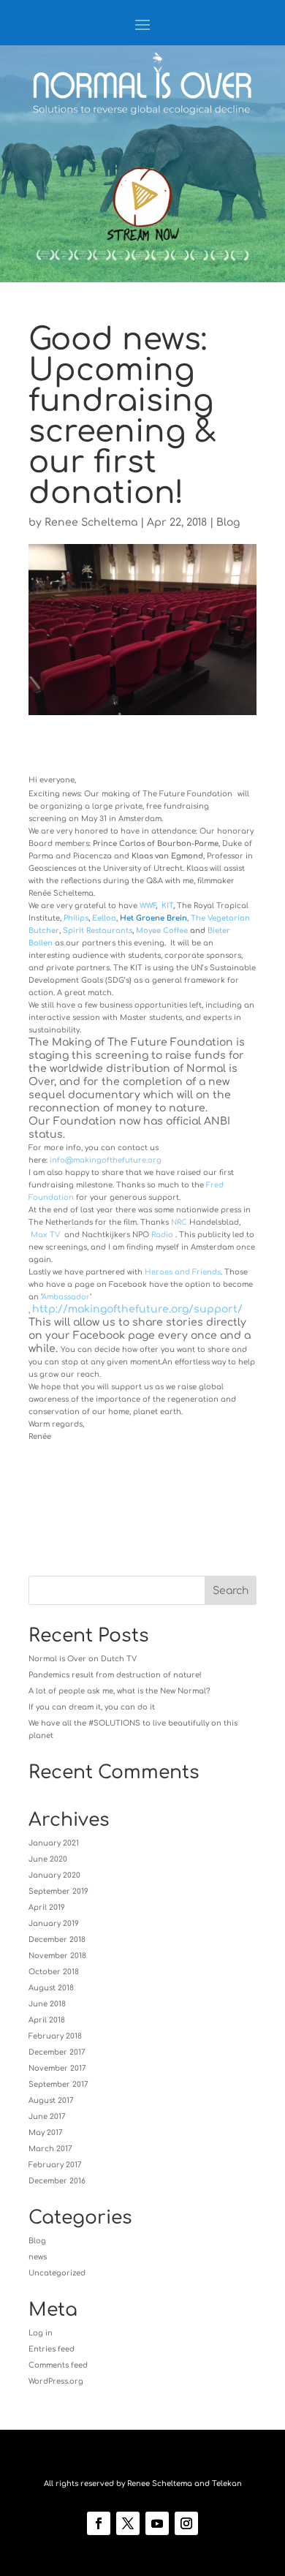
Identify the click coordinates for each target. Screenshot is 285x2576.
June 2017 (47, 2116)
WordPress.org (56, 2381)
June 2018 (47, 2004)
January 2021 (54, 1843)
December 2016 (57, 2181)
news (38, 2257)
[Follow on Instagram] (186, 2523)
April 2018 (47, 2020)
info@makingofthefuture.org (106, 1160)
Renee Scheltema (91, 522)
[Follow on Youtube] (157, 2523)
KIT (167, 906)
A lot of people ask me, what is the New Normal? (119, 1691)
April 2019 (47, 1907)
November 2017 (57, 2068)
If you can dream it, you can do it (92, 1707)
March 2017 (50, 2149)
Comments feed (58, 2365)
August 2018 (51, 1988)
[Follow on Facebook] (99, 2523)
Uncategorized (57, 2273)
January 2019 (54, 1923)
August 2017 (51, 2100)
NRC (179, 1222)
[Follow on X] (128, 2523)
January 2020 (54, 1875)
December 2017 (57, 2052)
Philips (76, 918)
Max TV (45, 1235)
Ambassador (66, 1297)
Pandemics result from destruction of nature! (115, 1675)
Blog (228, 522)
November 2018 (57, 1956)
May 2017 (46, 2133)
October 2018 (54, 1972)
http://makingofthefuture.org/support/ (137, 1309)
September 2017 (58, 2084)
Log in (41, 2333)
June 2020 (48, 1859)
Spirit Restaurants (98, 930)
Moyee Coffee (162, 930)
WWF (148, 906)
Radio (162, 1235)
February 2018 (55, 2036)
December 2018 (57, 1939)
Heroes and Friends (183, 1272)
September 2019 (58, 1891)
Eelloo (104, 918)
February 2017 (55, 2165)
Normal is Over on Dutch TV (83, 1659)
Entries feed (52, 2349)
